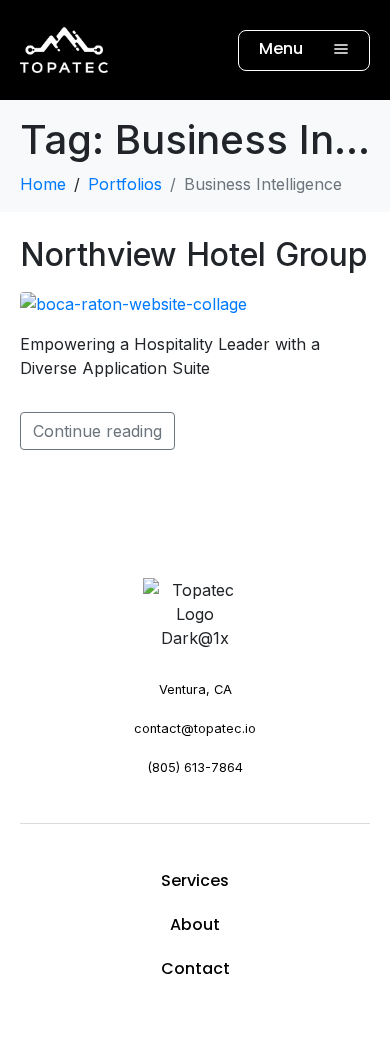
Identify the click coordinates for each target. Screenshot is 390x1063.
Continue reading (97, 431)
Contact (195, 968)
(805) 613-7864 (195, 767)
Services (195, 880)
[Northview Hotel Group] (133, 302)
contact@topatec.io (195, 728)
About (195, 924)
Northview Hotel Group (194, 254)
